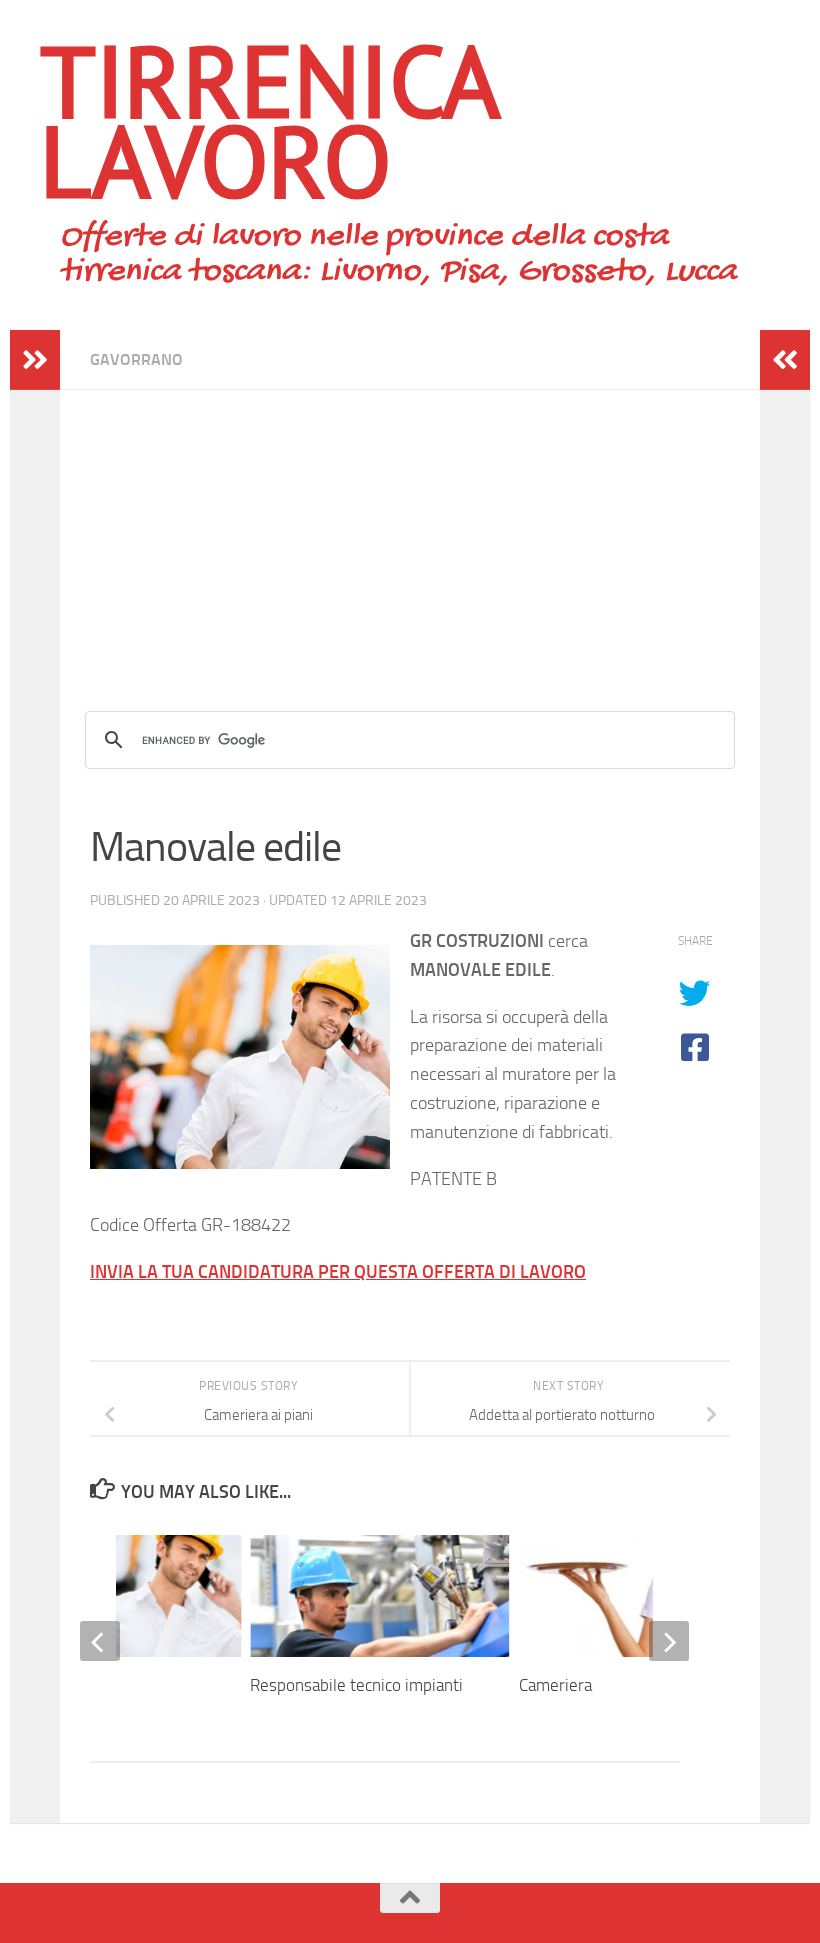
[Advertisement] (410, 530)
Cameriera (555, 1685)
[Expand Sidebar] (35, 360)
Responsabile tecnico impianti (356, 1685)
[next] (669, 1641)
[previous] (100, 1641)
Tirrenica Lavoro (268, 120)
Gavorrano (136, 359)
